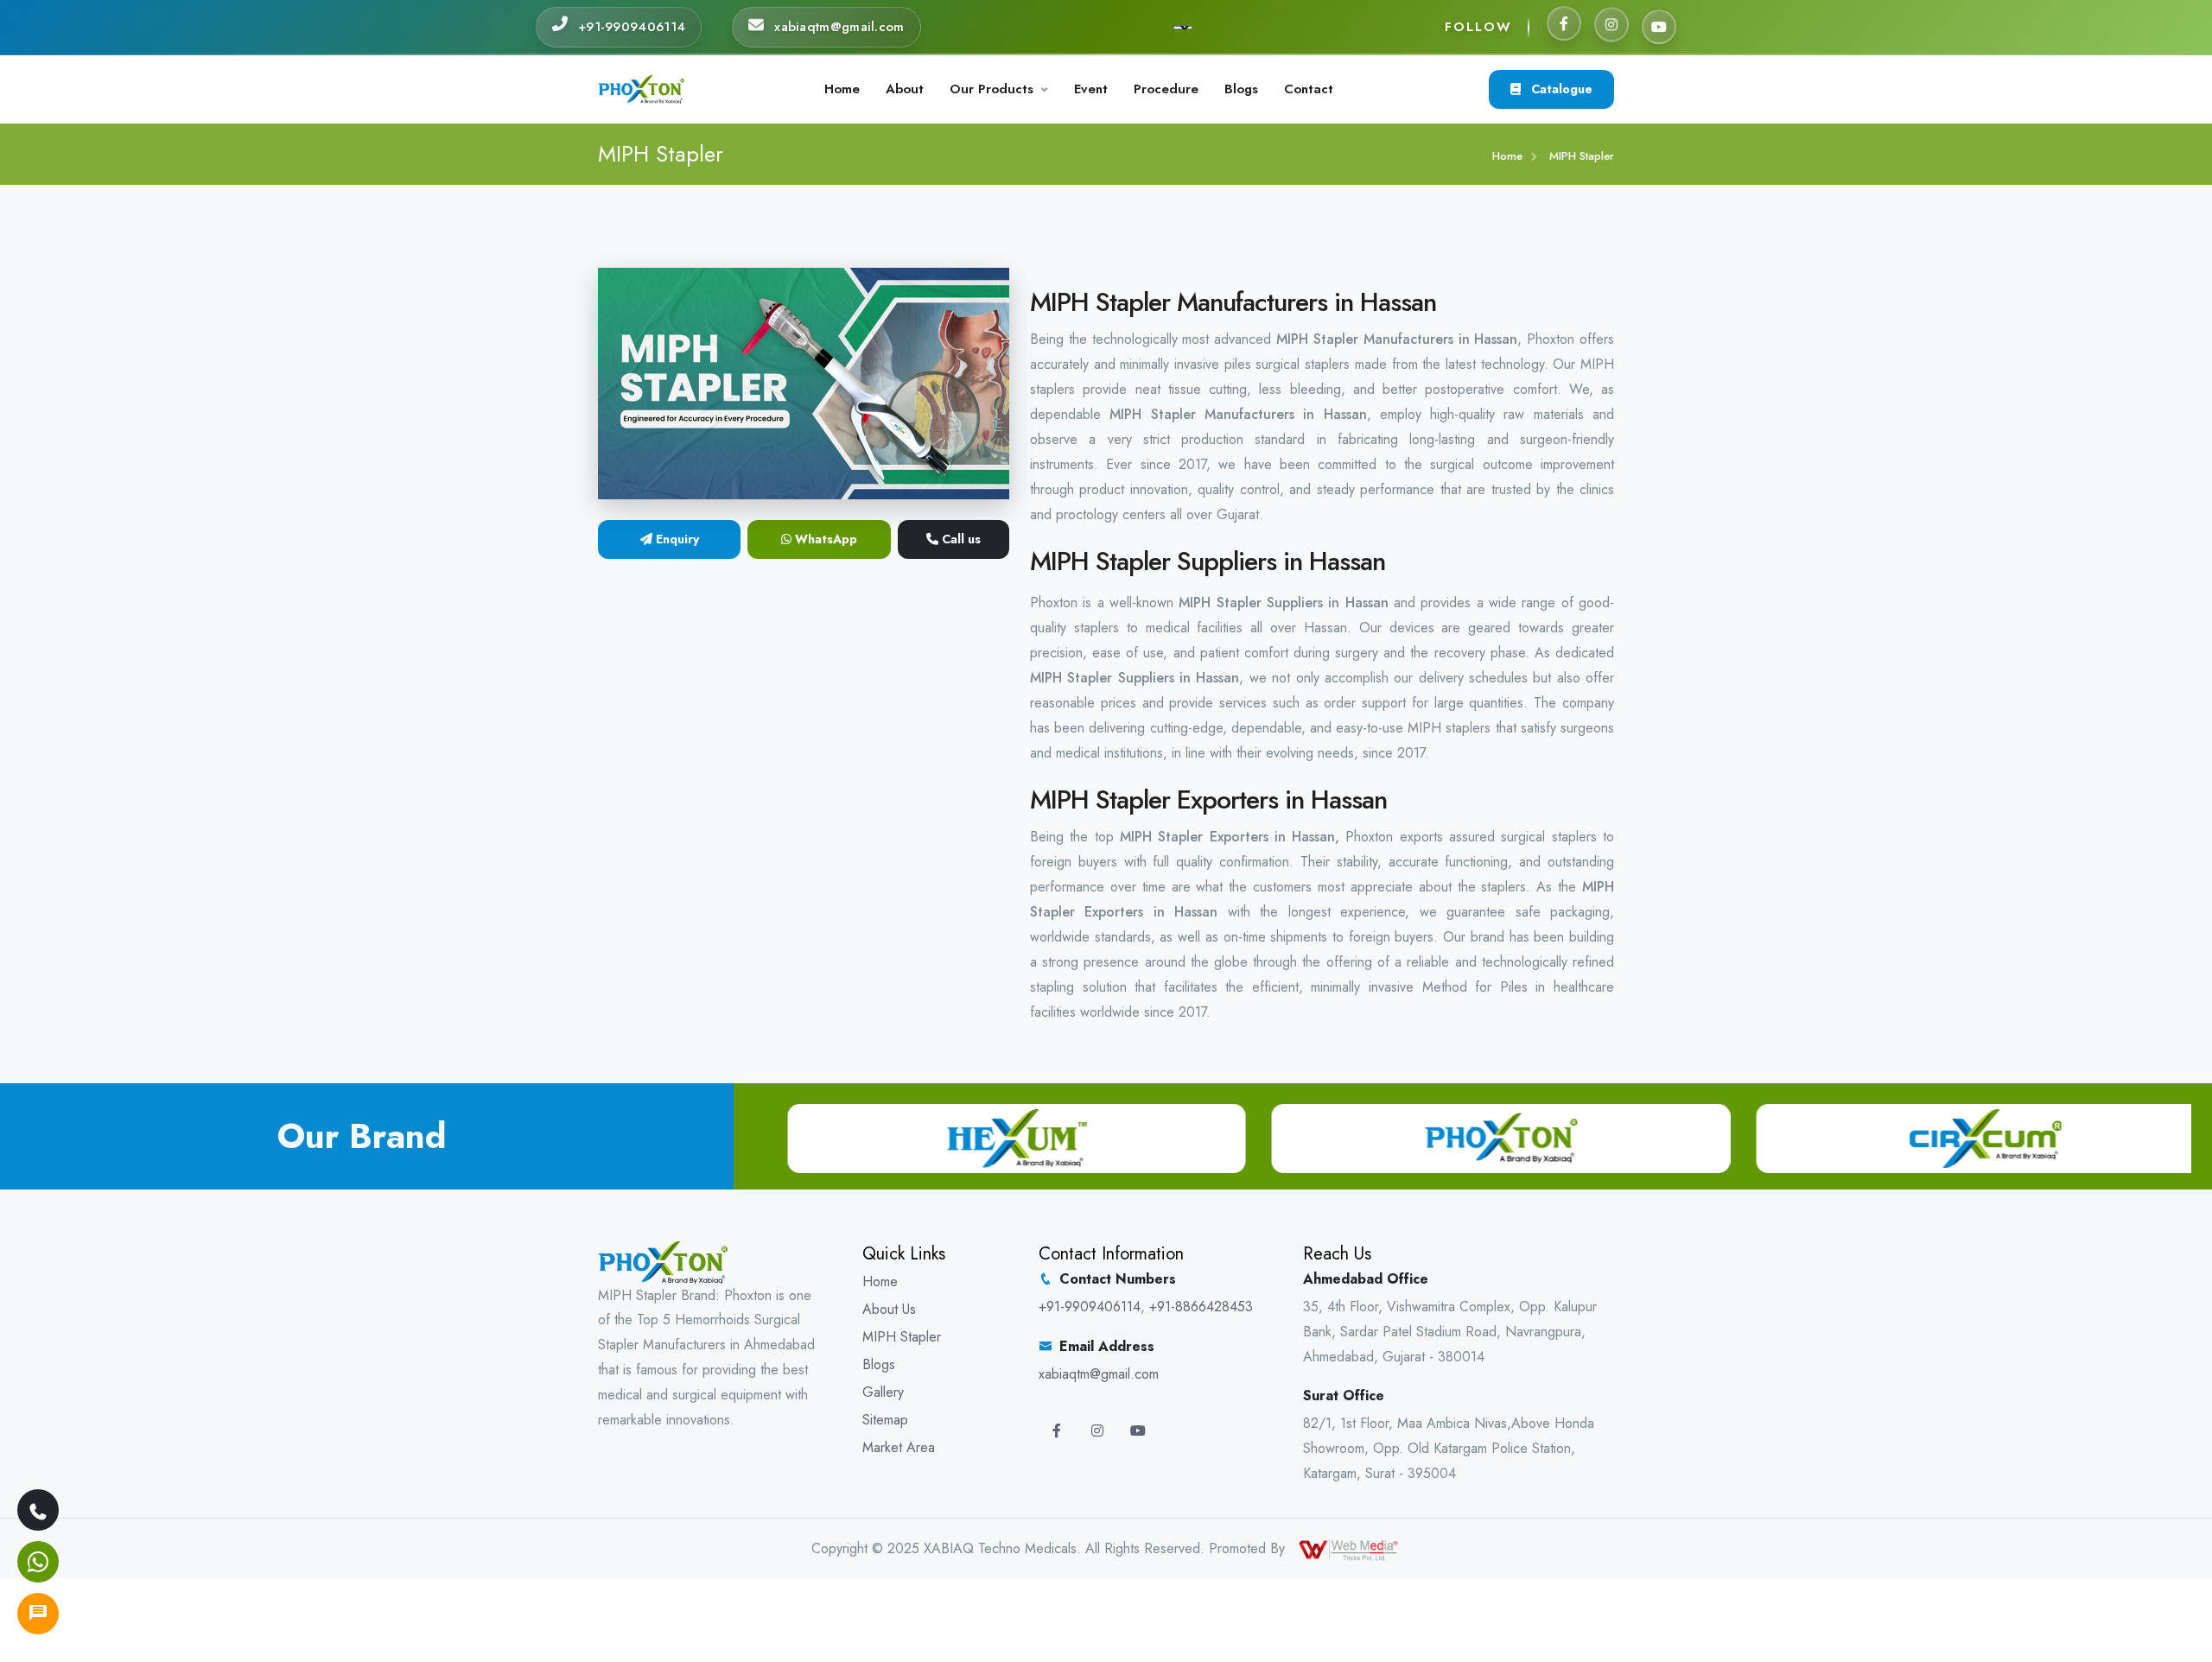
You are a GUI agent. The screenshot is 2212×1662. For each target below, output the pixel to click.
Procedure (1166, 89)
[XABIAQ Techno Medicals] (641, 88)
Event (1091, 89)
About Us (889, 1309)
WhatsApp (824, 539)
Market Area (899, 1447)
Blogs (1241, 89)
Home (842, 89)
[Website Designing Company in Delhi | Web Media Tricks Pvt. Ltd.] (1350, 1548)
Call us (960, 539)
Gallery (883, 1392)
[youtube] (1659, 23)
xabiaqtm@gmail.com (1099, 1374)
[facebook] (1564, 27)
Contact (1309, 89)
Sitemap (885, 1420)
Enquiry (676, 539)
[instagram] (1611, 24)
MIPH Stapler (902, 1337)
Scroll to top (39, 835)
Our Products (992, 89)
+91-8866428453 (1201, 1307)
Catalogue (1560, 89)
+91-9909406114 (1090, 1307)
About (905, 89)
